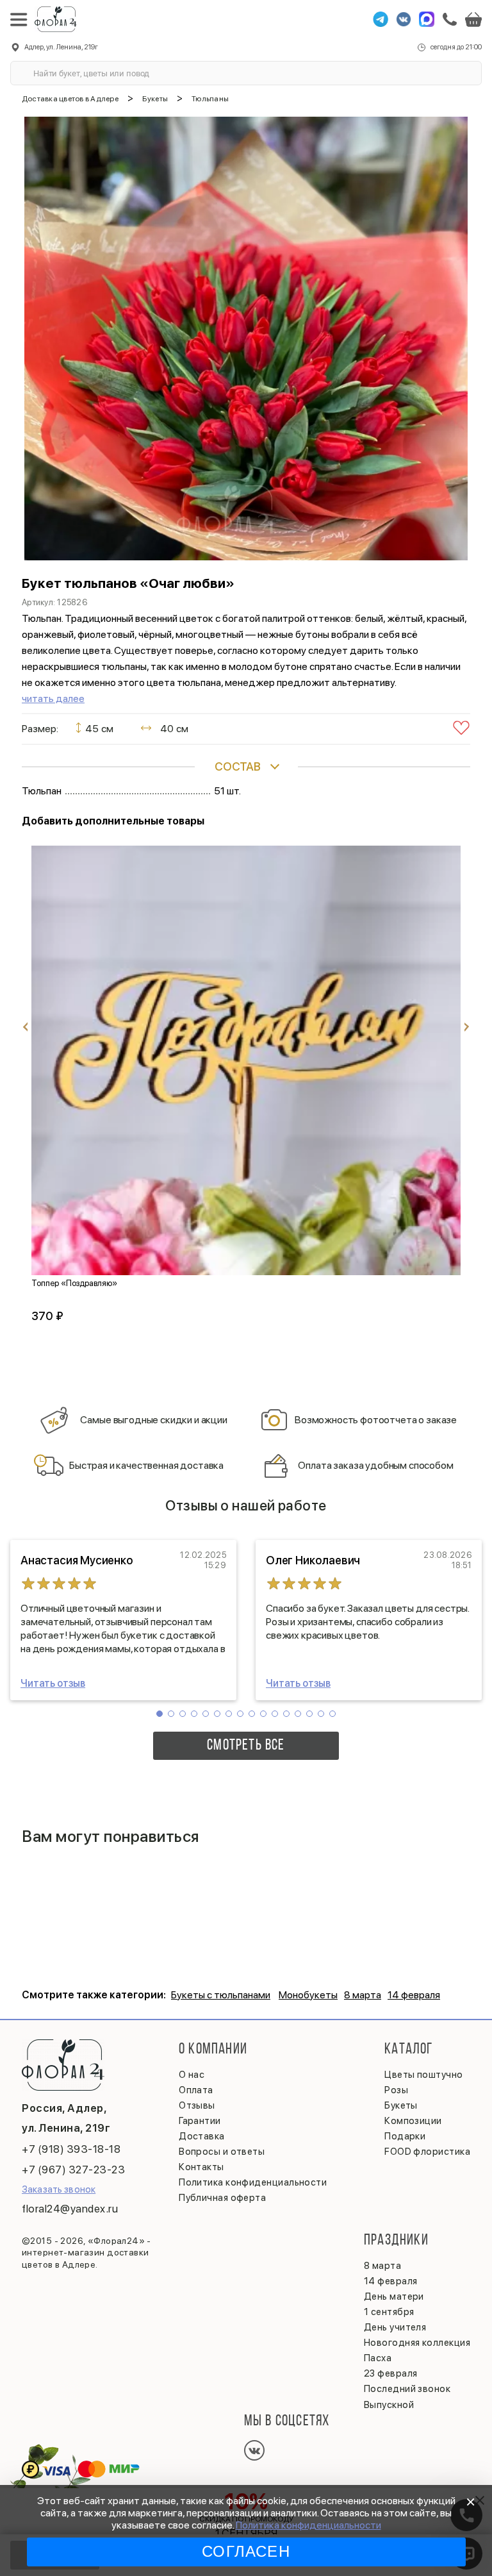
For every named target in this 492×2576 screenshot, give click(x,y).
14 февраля (414, 1995)
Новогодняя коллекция (417, 2343)
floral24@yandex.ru (70, 2209)
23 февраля (391, 2373)
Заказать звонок (59, 2189)
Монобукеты (308, 1995)
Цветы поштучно (423, 2075)
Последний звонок (407, 2389)
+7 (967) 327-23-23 (73, 2170)
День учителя (395, 2327)
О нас (192, 2075)
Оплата (196, 2090)
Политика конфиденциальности (308, 2525)
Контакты (201, 2167)
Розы (396, 2090)
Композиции (413, 2121)
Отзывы (197, 2105)
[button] (160, 1714)
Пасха (378, 2358)
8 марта (363, 1995)
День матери (394, 2296)
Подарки (405, 2136)
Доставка (202, 2136)
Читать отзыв (53, 1683)
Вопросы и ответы (222, 2152)
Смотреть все (246, 1746)
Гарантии (200, 2121)
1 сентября (389, 2312)
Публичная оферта (222, 2198)
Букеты (401, 2105)
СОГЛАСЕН (246, 2551)
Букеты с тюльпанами (221, 1995)
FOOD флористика (427, 2152)
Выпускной (389, 2405)
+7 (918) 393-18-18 (71, 2149)
